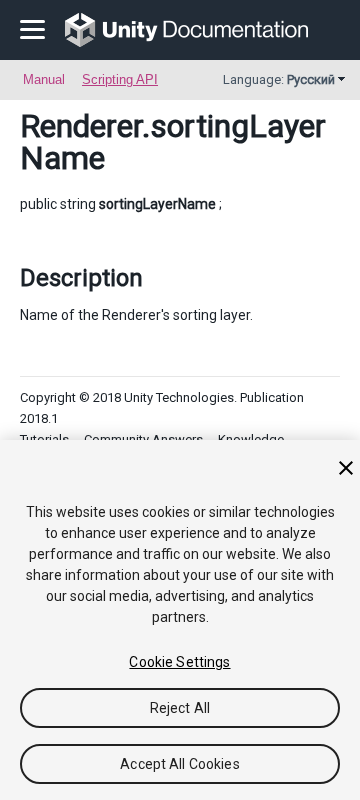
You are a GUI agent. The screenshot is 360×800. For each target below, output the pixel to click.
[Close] (346, 468)
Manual (44, 79)
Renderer (81, 126)
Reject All (180, 708)
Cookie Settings (179, 662)
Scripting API (120, 79)
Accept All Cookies (180, 764)
